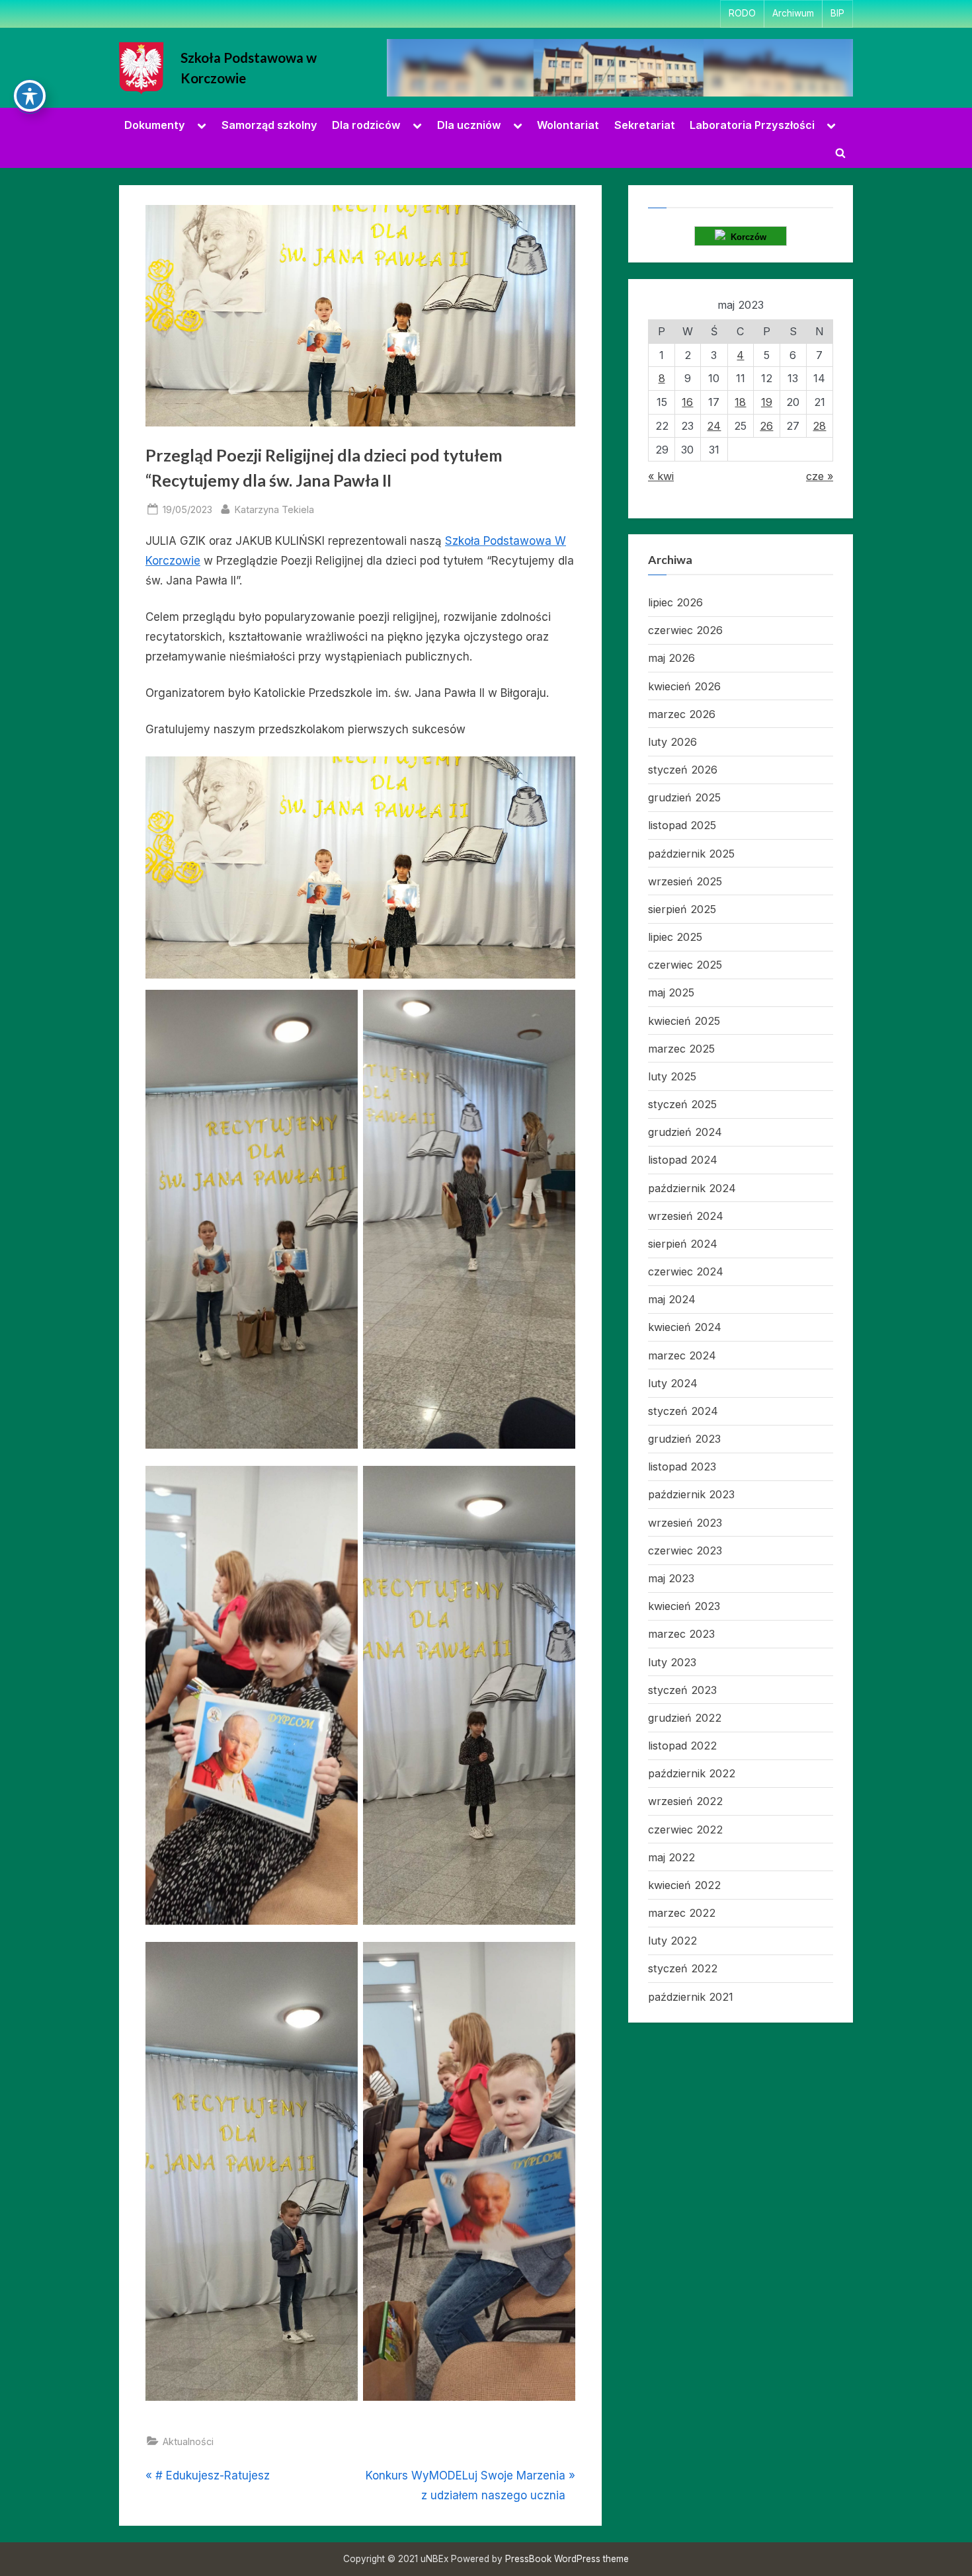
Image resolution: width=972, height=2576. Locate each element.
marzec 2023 (681, 1634)
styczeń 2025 (682, 1104)
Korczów (746, 237)
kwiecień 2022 (684, 1885)
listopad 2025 (682, 825)
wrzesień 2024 (686, 1216)
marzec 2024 (682, 1355)
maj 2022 (671, 1857)
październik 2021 (691, 1997)
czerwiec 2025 (685, 965)
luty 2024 (673, 1383)
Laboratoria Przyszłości (752, 125)
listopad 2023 (682, 1467)
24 (714, 426)
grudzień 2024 (685, 1132)
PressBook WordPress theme (567, 2559)
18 (740, 402)
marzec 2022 (682, 1913)
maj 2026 (671, 658)
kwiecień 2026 (684, 686)
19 (767, 402)
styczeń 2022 (683, 1968)
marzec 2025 (681, 1049)
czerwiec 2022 (685, 1830)
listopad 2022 (682, 1746)
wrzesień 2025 (685, 881)
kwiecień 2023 (684, 1606)
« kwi (661, 476)
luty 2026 (672, 742)
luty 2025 (672, 1076)
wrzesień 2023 (685, 1523)
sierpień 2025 (682, 909)
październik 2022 (692, 1773)
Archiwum (793, 13)
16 (687, 402)
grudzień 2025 (684, 797)
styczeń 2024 (683, 1411)
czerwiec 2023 (685, 1550)
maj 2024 (672, 1299)
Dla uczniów (469, 125)
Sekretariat (645, 125)
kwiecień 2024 (685, 1327)
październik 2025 (691, 854)
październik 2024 (692, 1188)
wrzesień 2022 (685, 1801)
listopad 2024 (683, 1160)
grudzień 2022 (685, 1718)
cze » (820, 476)
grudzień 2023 (684, 1439)
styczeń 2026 (683, 770)
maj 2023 (671, 1578)
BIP (837, 13)
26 (766, 426)
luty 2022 (672, 1941)
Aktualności (188, 2441)
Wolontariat (568, 125)
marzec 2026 (682, 714)
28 (819, 426)
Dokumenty (155, 125)
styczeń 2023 (682, 1690)
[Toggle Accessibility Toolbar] (30, 96)
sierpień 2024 (683, 1244)
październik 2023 (691, 1494)
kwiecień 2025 (684, 1021)
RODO (742, 13)
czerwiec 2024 (686, 1271)
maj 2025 (671, 992)
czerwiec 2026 (685, 630)
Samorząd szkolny (269, 125)
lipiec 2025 (675, 937)
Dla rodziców (366, 125)
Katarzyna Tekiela (274, 509)
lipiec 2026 (675, 602)
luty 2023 (672, 1662)
